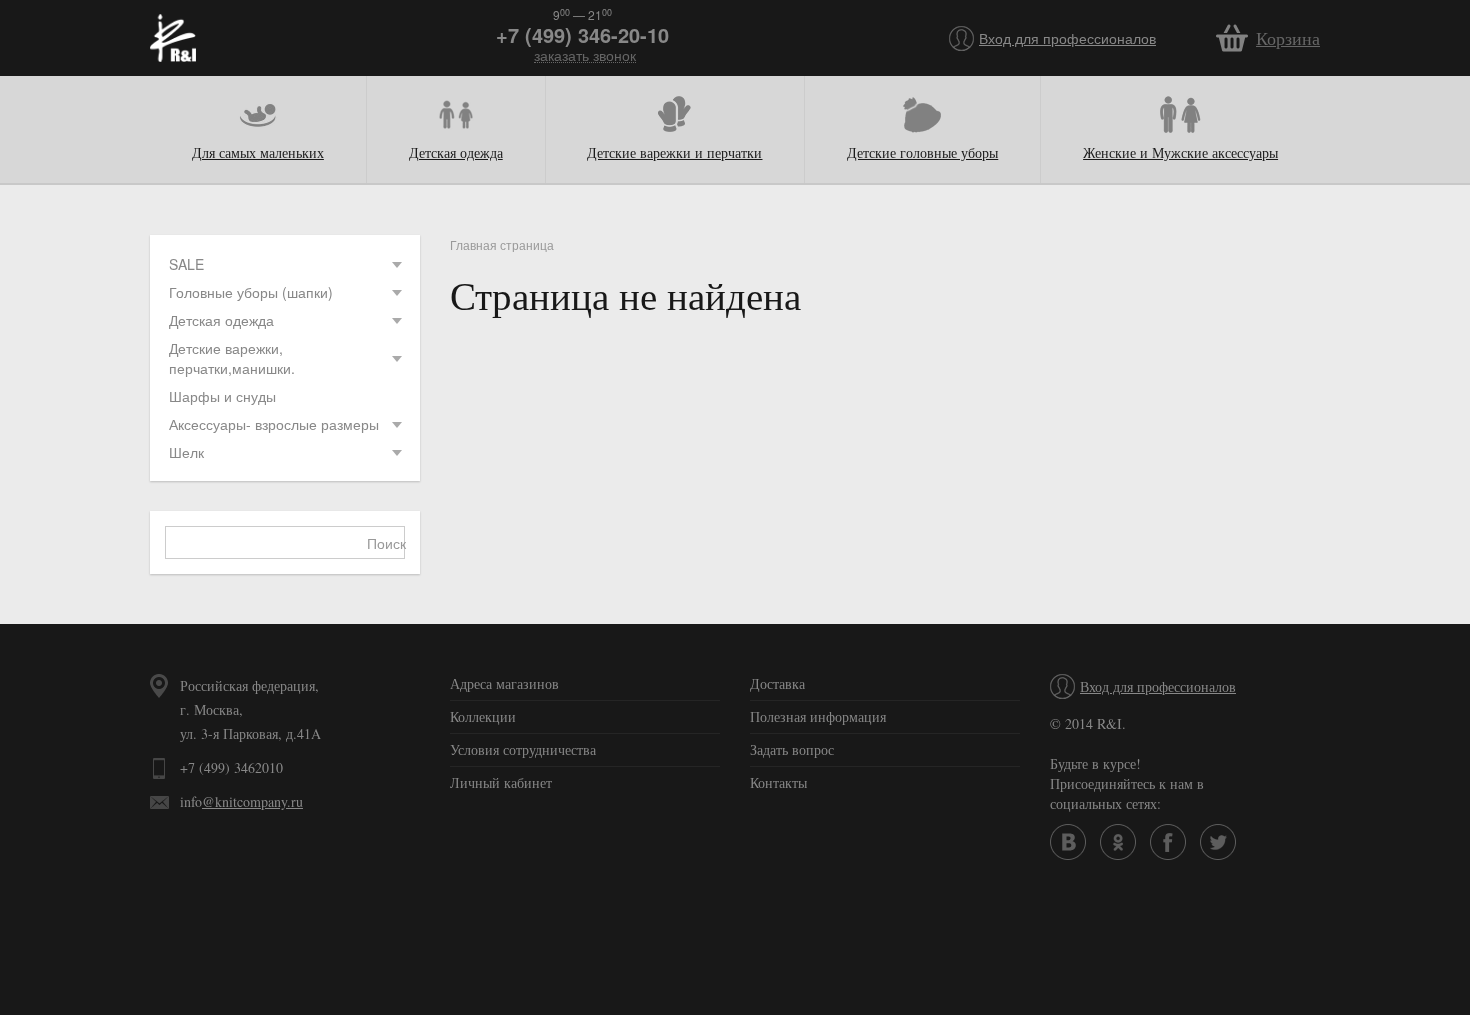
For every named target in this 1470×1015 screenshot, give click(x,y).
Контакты (778, 782)
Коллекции (483, 716)
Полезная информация (818, 716)
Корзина (1288, 38)
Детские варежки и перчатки (674, 152)
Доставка (777, 683)
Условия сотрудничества (523, 749)
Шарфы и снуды (222, 396)
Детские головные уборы (922, 152)
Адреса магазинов (504, 683)
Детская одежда (456, 152)
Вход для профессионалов (1067, 38)
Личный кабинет (501, 782)
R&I (173, 38)
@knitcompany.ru (252, 801)
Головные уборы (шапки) (251, 292)
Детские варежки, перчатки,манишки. (232, 358)
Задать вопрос (792, 749)
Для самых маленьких (258, 152)
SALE (186, 264)
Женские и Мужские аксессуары (1180, 152)
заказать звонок (585, 55)
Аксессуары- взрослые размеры (274, 424)
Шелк (186, 452)
